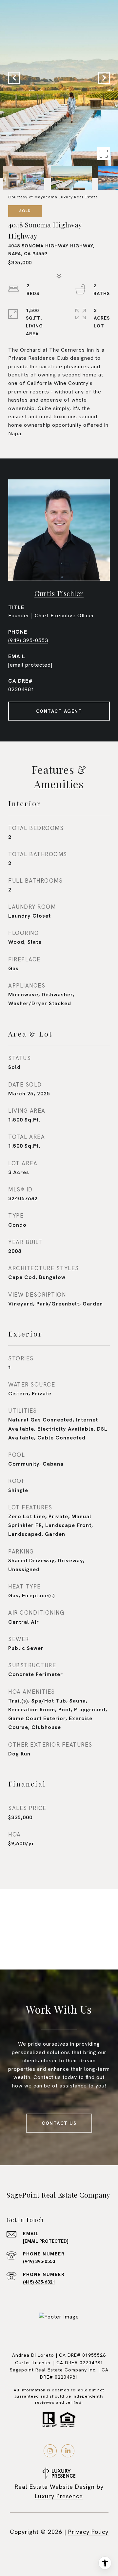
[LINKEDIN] (68, 2451)
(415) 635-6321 (39, 2282)
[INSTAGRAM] (50, 2451)
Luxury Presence (59, 2496)
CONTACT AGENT (59, 711)
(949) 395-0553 (28, 640)
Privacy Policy (88, 2532)
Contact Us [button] (59, 2123)
